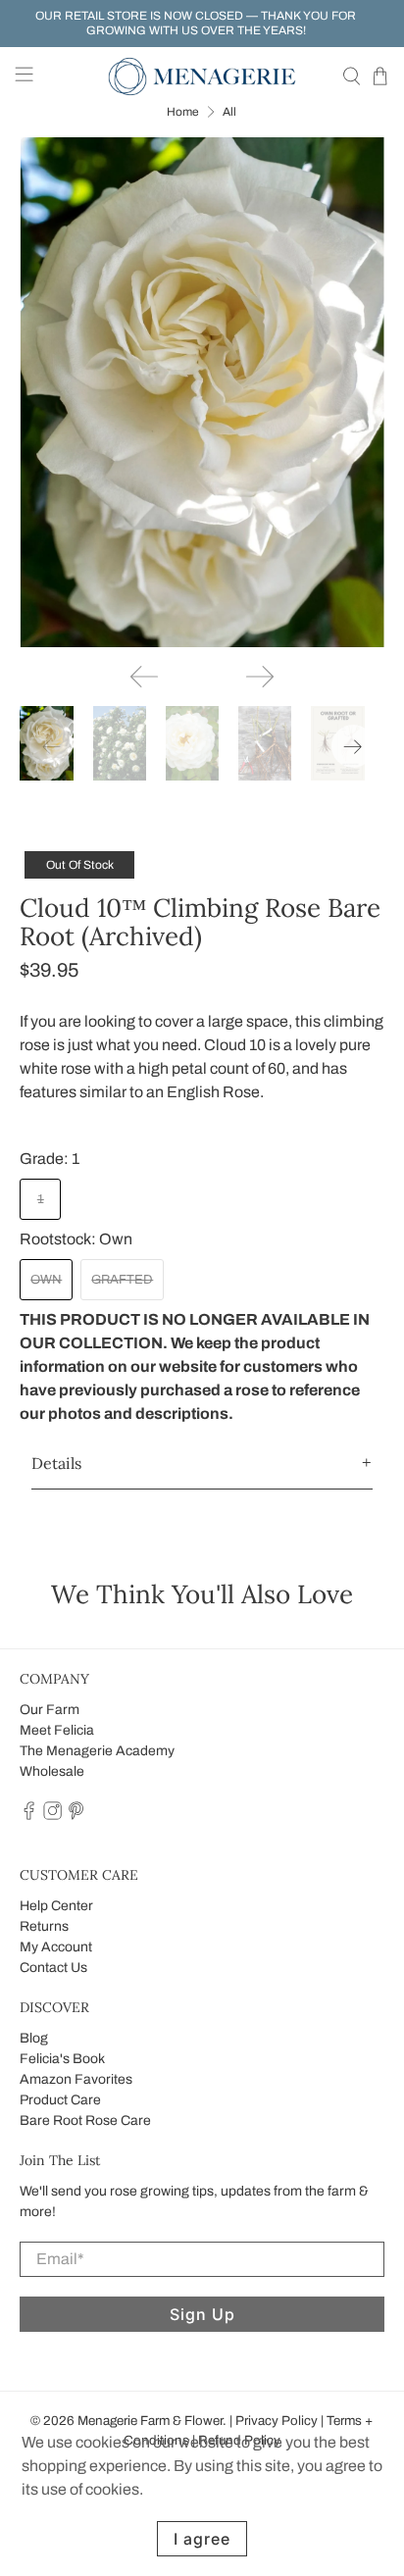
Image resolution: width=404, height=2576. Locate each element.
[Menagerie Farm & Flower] (202, 76)
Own (46, 1280)
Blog (34, 2038)
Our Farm (50, 1710)
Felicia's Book (62, 2059)
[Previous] (144, 677)
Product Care (60, 2100)
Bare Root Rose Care (85, 2121)
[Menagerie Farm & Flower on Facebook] (29, 1816)
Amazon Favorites (76, 2079)
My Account (56, 1947)
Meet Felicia (57, 1730)
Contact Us (53, 1968)
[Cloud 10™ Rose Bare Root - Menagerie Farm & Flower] (202, 392)
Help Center (56, 1906)
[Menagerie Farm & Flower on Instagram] (52, 1816)
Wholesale (52, 1771)
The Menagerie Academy (97, 1751)
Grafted (122, 1280)
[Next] (260, 677)
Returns (44, 1926)
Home (183, 112)
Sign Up (202, 2314)
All (229, 112)
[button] (202, 1464)
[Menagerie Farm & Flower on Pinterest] (76, 1816)
